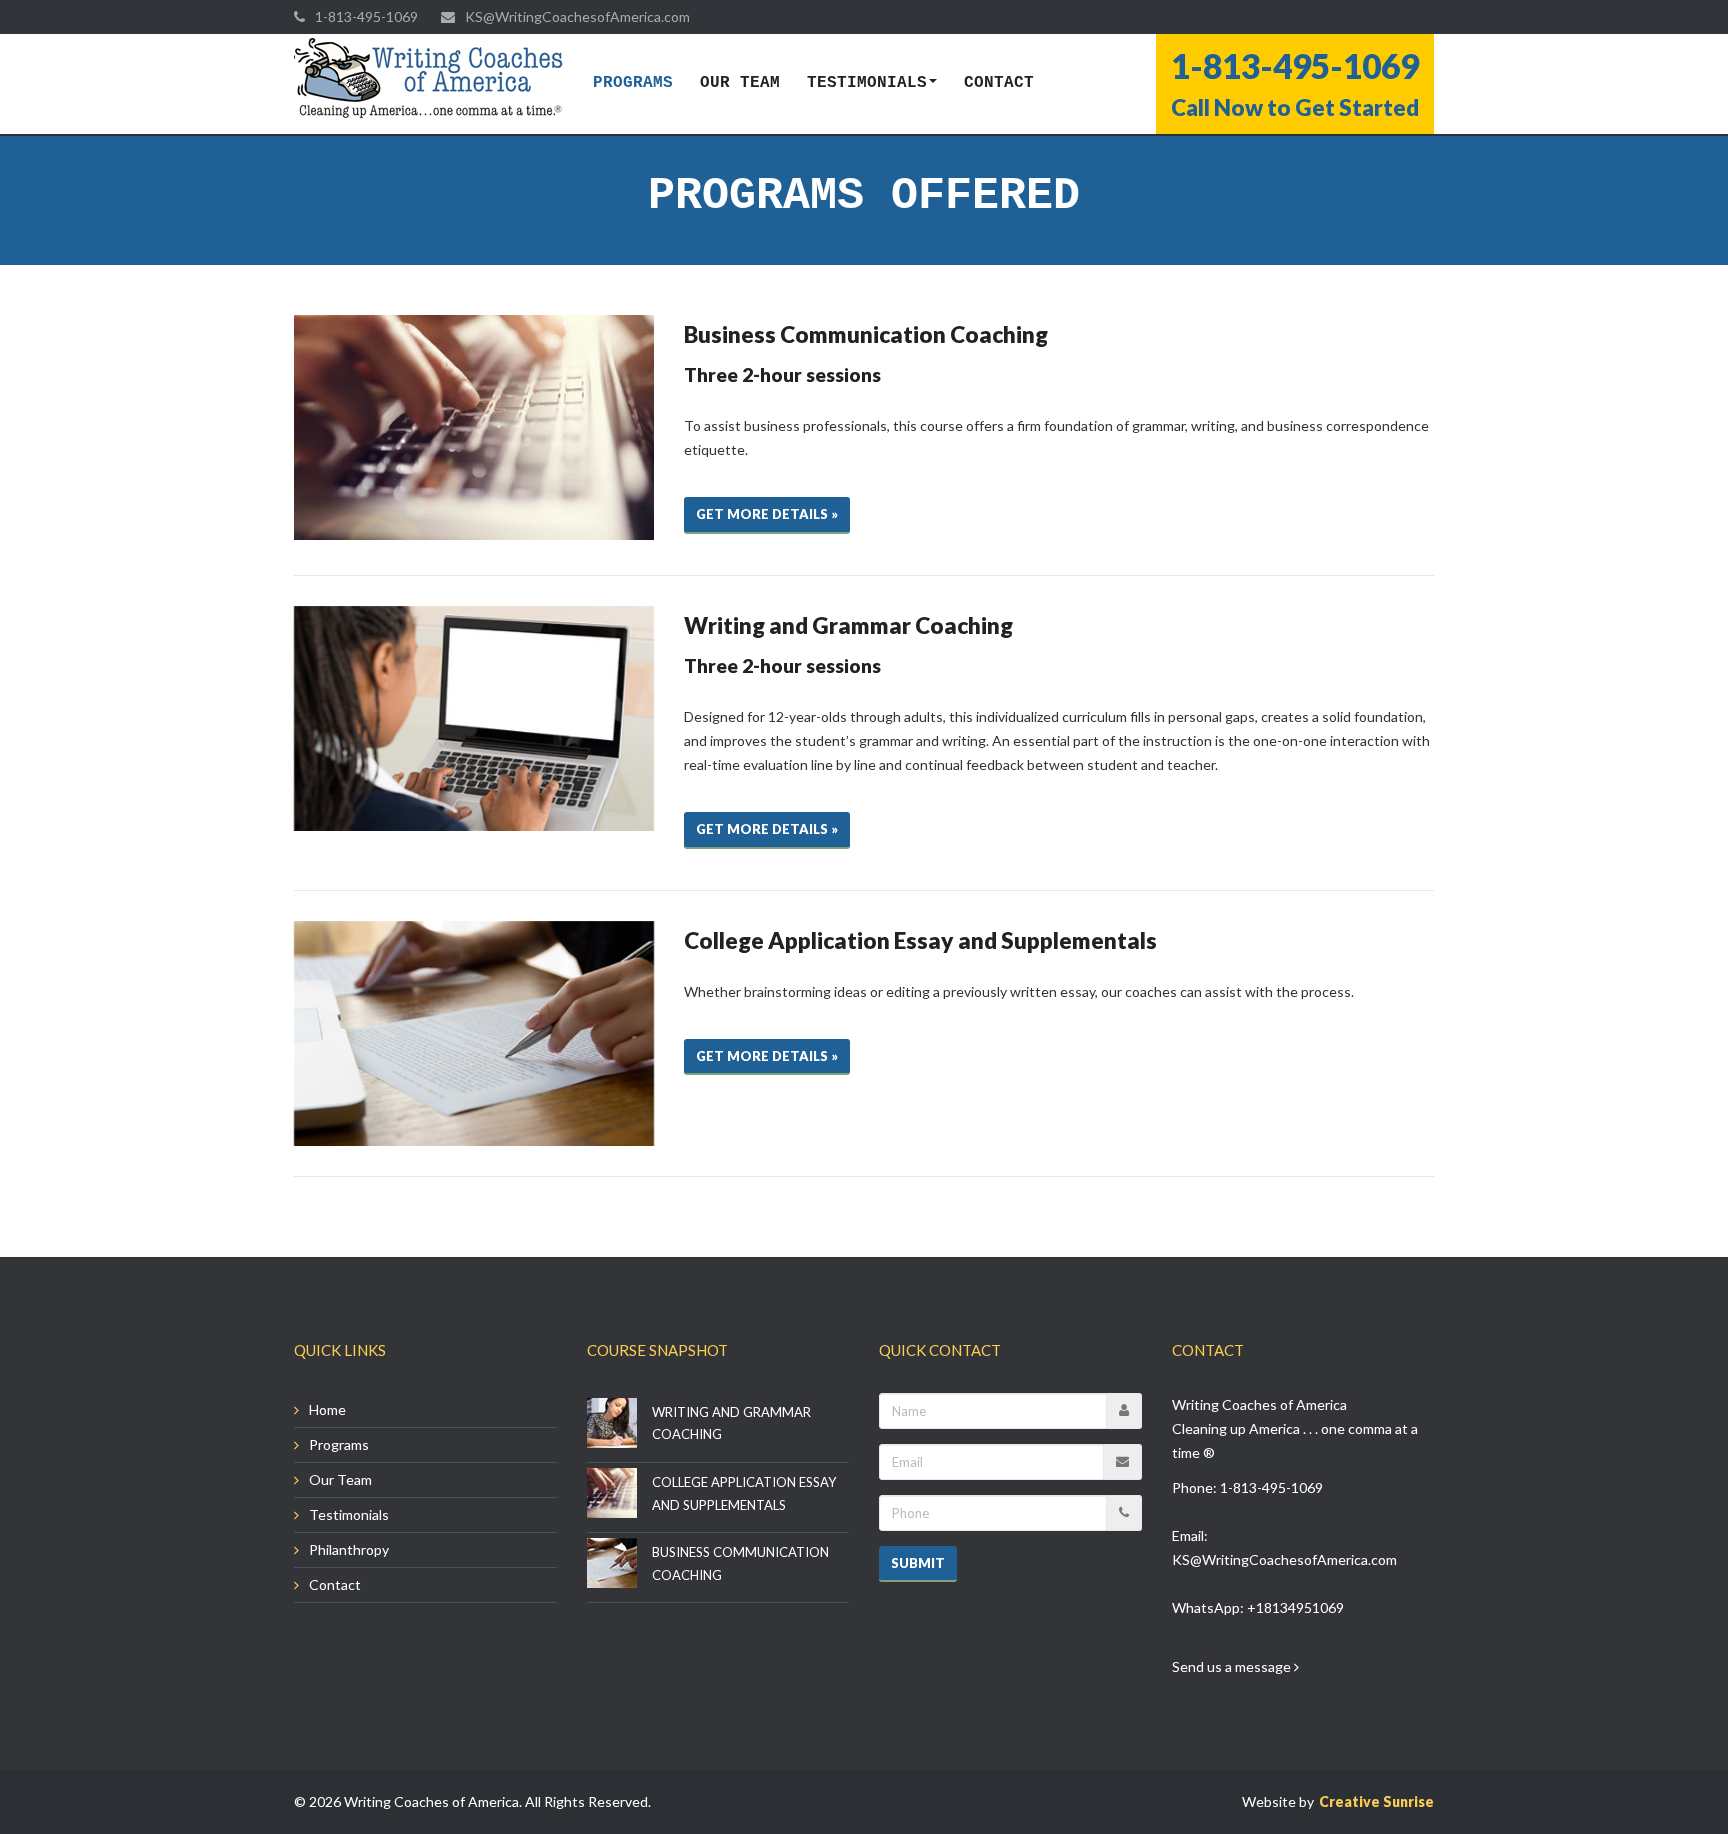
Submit (918, 1563)
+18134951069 (1295, 1607)
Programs (633, 83)
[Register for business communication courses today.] (474, 427)
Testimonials (867, 83)
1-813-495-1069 (1271, 1487)
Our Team (740, 83)
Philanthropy (349, 1549)
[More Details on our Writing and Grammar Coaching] (474, 718)
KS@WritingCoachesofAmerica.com (1284, 1559)
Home (327, 1409)
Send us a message (1233, 1666)
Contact (999, 83)
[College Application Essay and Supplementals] (474, 1033)
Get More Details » (767, 514)
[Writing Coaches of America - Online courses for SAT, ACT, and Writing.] (429, 79)
